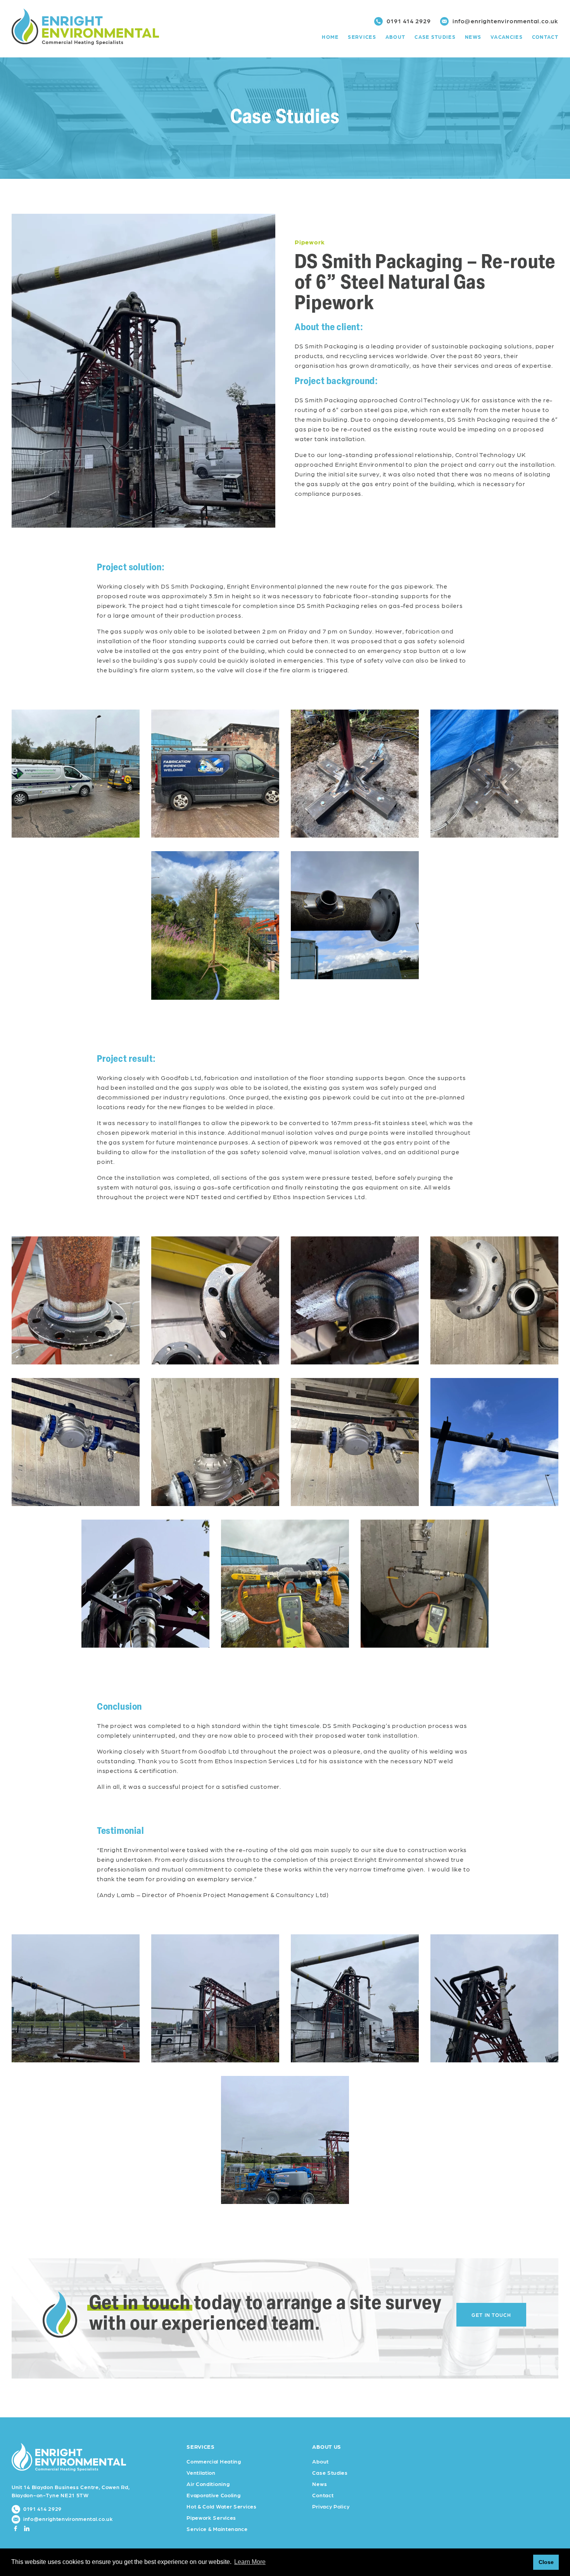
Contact (545, 37)
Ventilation (201, 2472)
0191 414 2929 (408, 21)
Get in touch (491, 2315)
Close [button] (546, 2562)
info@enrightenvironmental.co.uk (504, 21)
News (473, 37)
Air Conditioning (208, 2484)
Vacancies (507, 37)
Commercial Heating (214, 2461)
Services (362, 37)
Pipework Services (211, 2517)
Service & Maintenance (217, 2529)
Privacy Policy (331, 2506)
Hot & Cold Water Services (222, 2506)
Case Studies (435, 37)
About (396, 37)
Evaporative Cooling (213, 2495)
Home (330, 37)
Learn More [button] (250, 2562)
